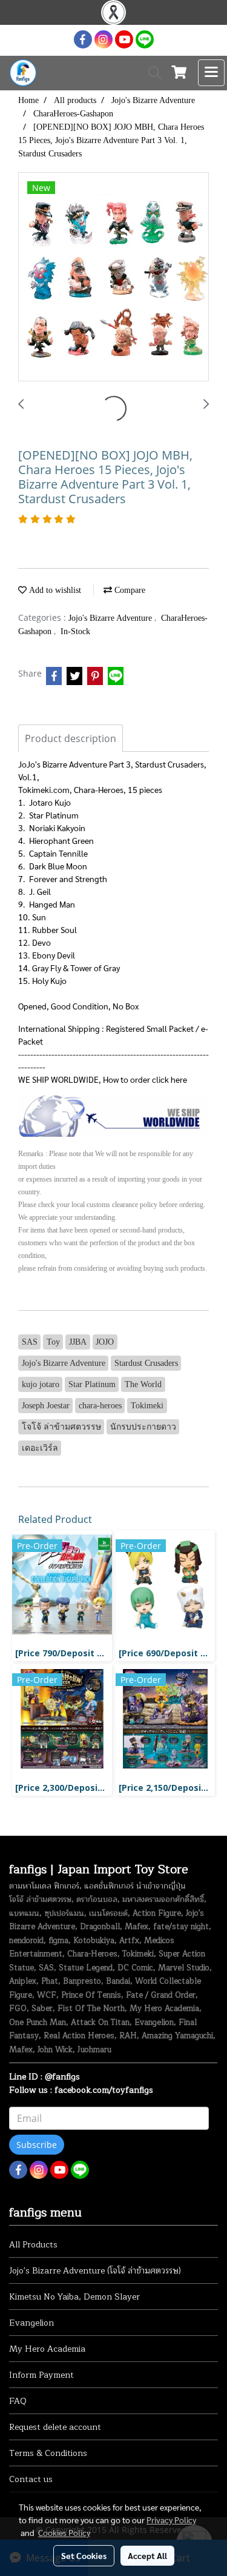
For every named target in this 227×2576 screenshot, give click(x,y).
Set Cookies (84, 2555)
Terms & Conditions (48, 2453)
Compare (129, 590)
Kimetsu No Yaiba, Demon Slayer (74, 2297)
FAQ (18, 2401)
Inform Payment (41, 2375)
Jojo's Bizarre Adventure (111, 618)
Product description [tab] (71, 738)
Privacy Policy (171, 2520)
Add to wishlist (54, 590)
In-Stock (75, 631)
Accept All (147, 2555)
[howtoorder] (113, 1115)
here (179, 1079)
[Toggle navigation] (211, 73)
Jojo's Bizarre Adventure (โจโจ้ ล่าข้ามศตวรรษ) (95, 2271)
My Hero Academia (47, 2349)
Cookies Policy (64, 2532)
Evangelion (31, 2323)
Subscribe (37, 2145)
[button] (151, 73)
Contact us (31, 2479)
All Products (33, 2245)
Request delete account (55, 2427)
